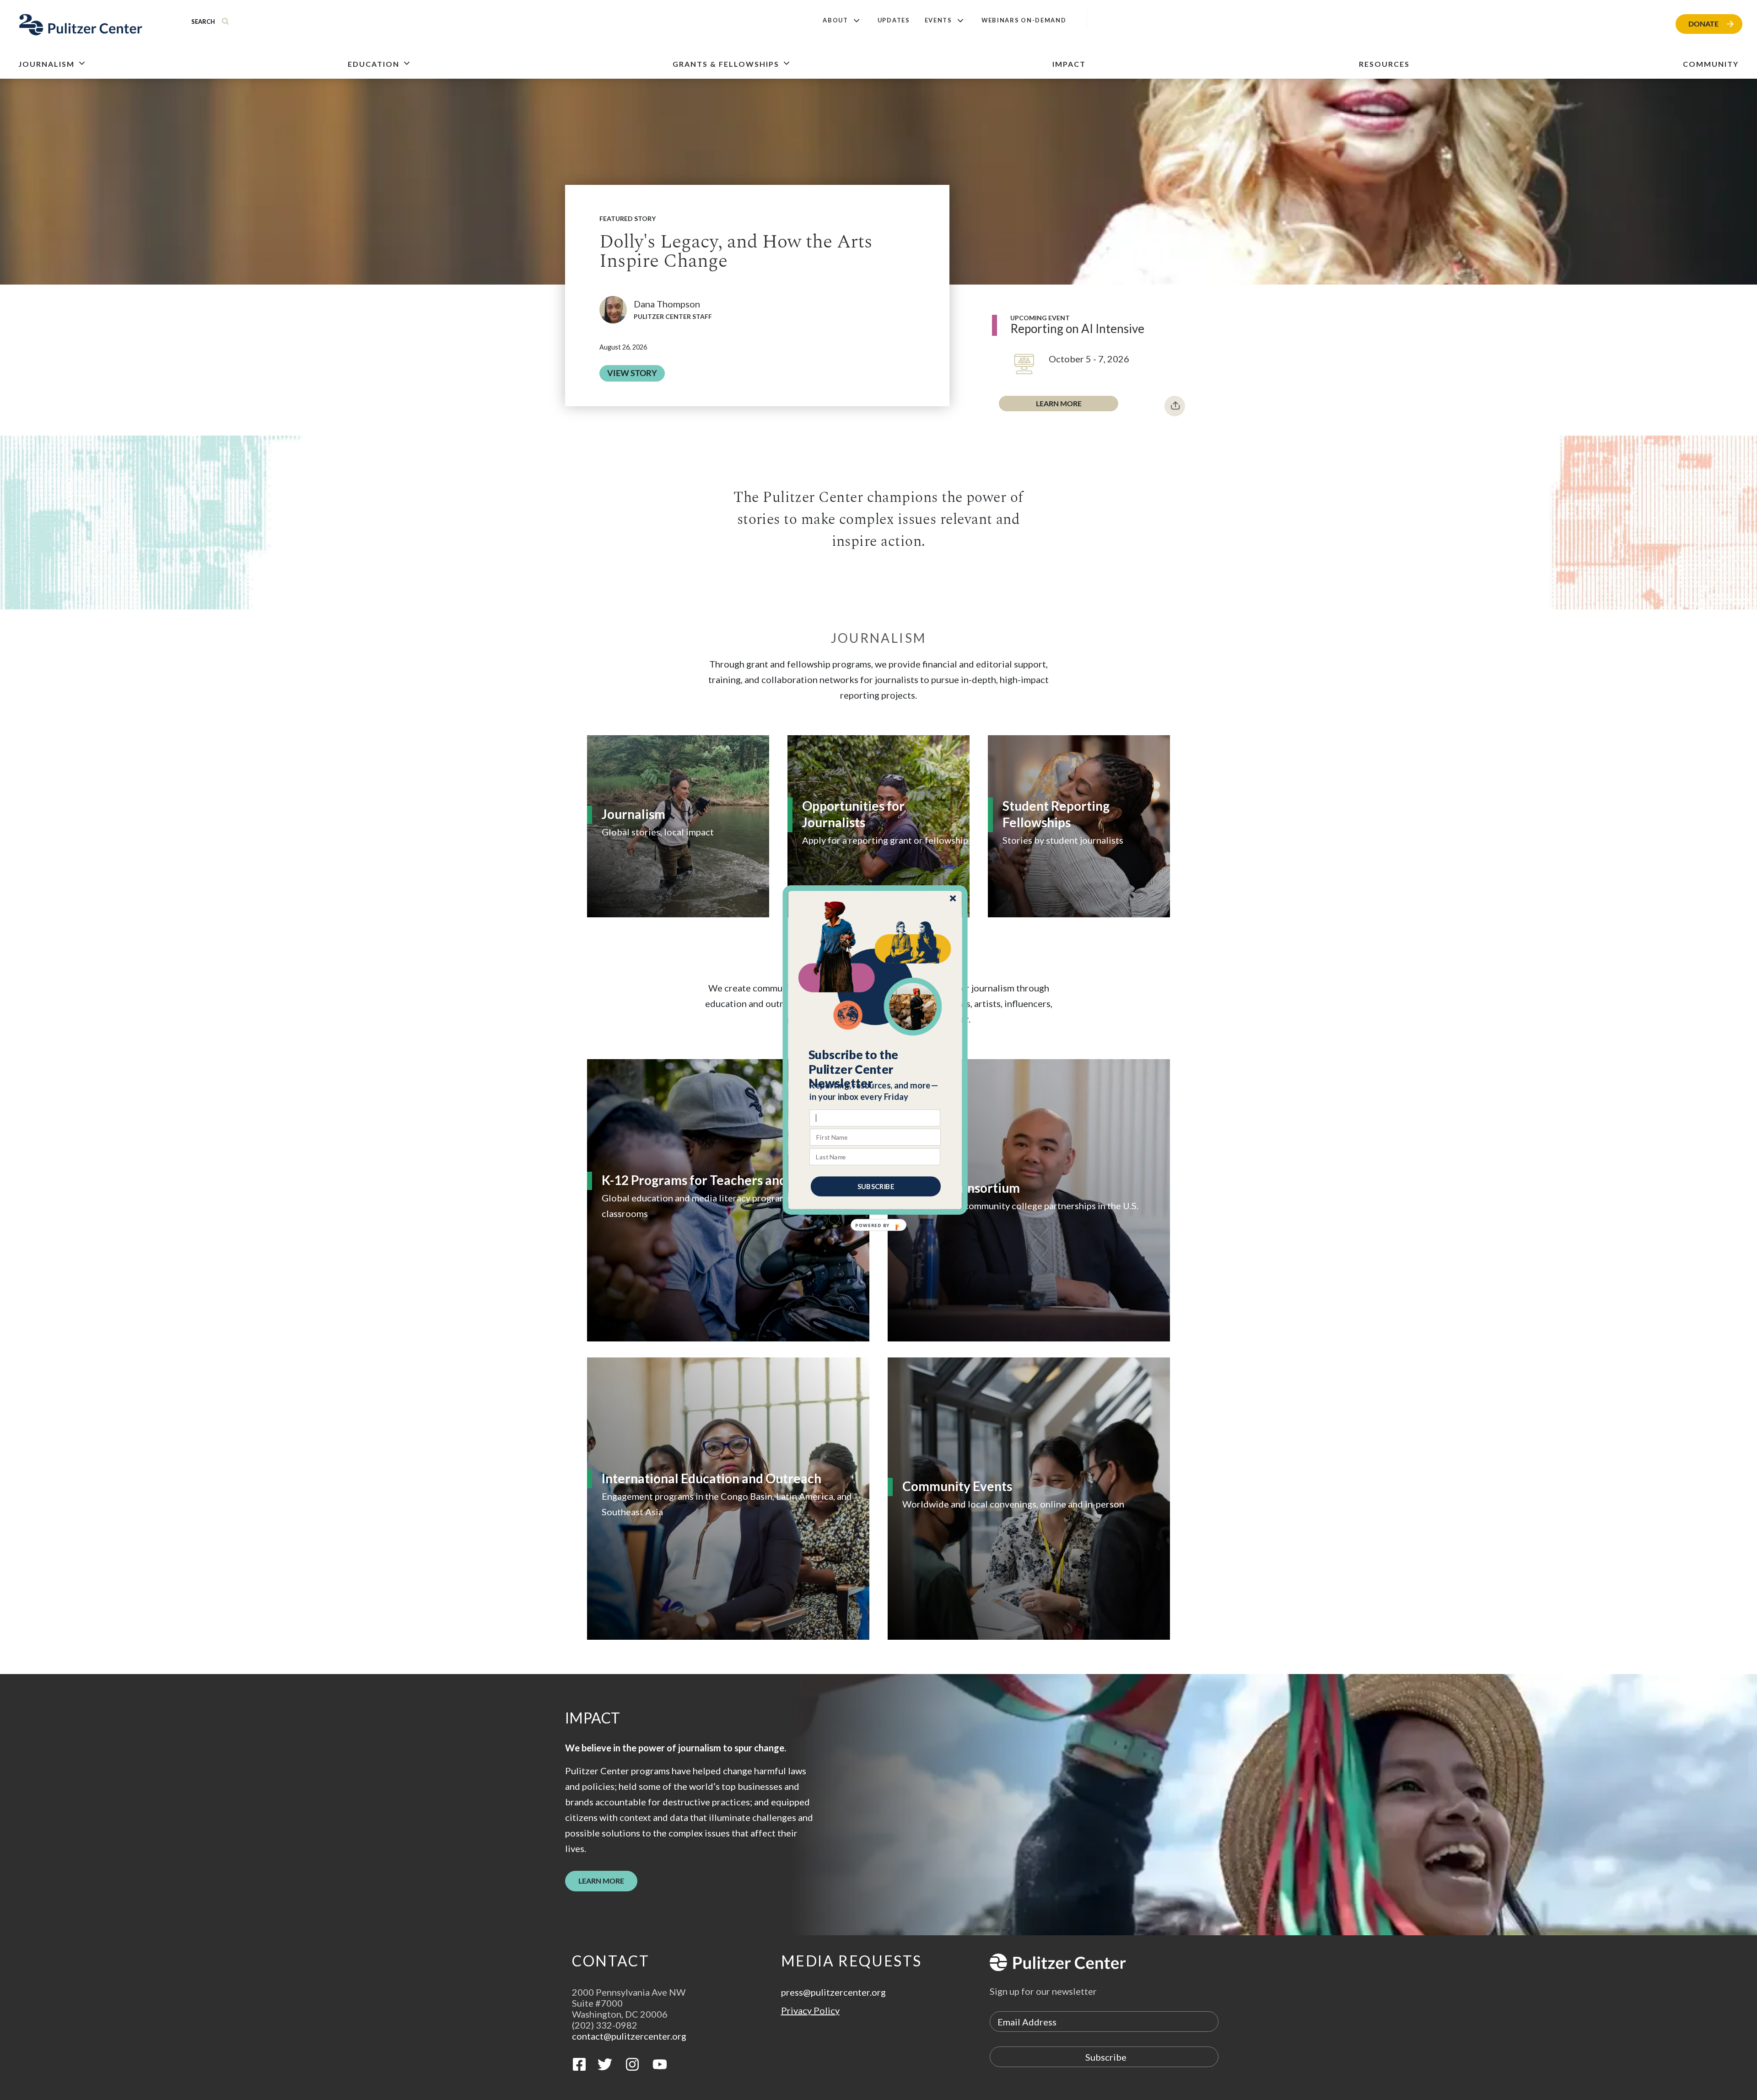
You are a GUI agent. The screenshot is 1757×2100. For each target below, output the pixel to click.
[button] (876, 1069)
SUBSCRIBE (876, 1186)
